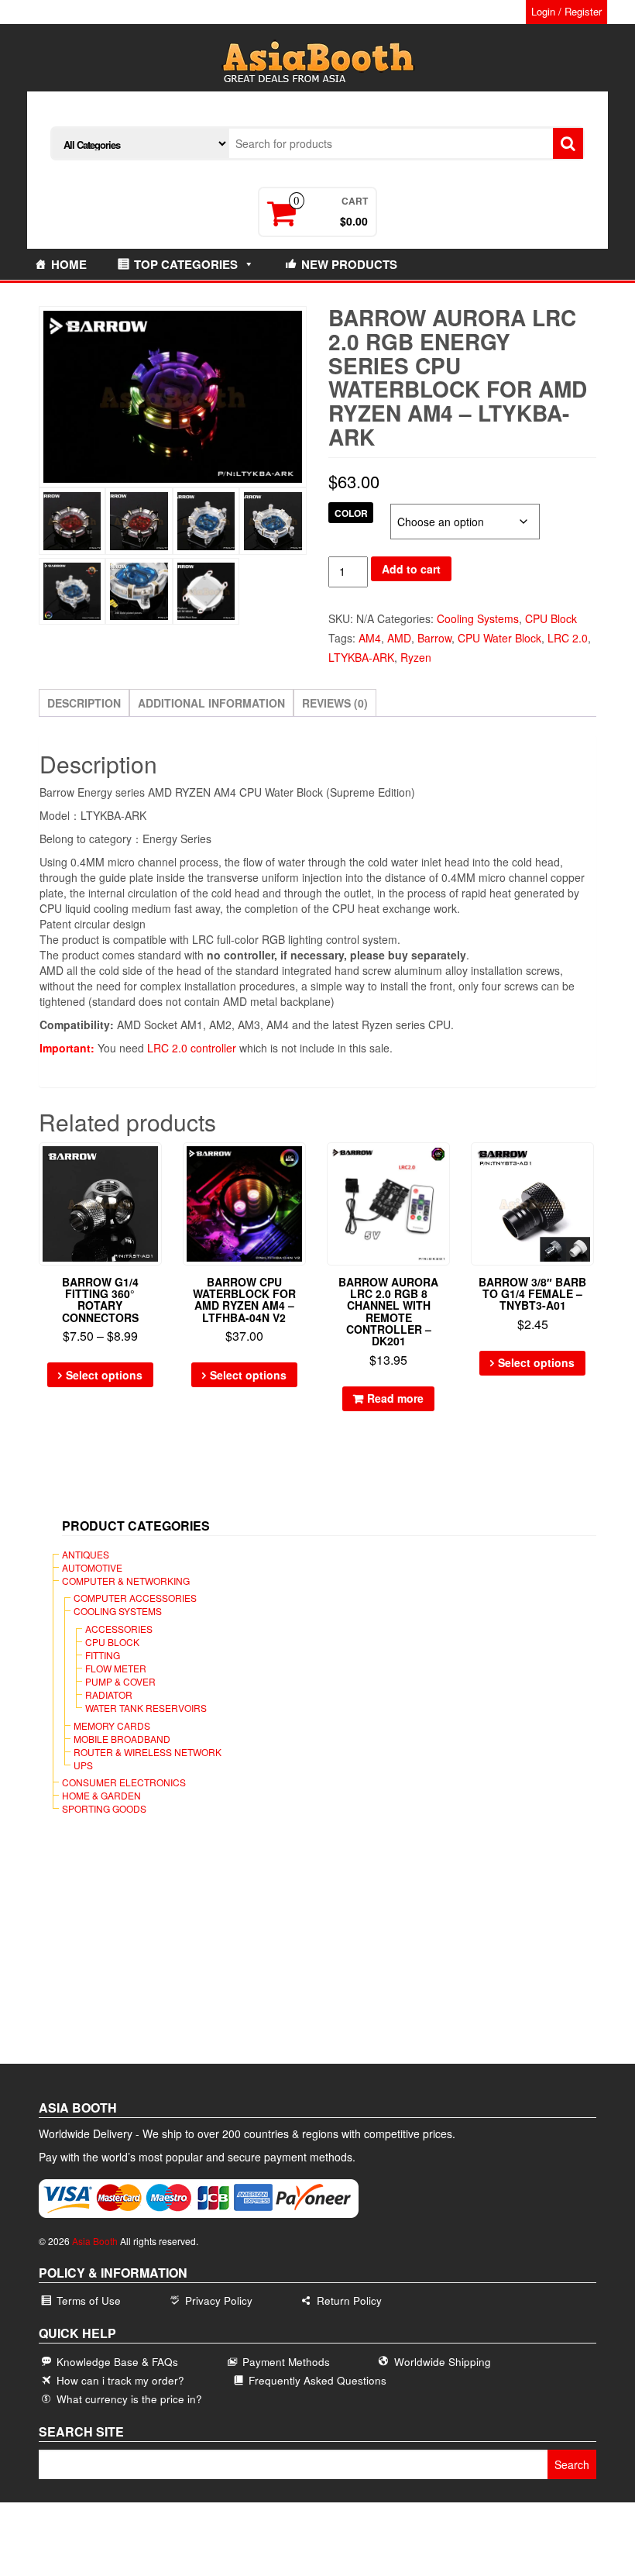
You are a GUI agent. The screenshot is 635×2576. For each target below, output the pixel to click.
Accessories (119, 1629)
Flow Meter (116, 1668)
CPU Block (551, 618)
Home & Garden (101, 1795)
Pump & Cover (120, 1681)
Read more (395, 1398)
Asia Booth (95, 2241)
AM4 (370, 638)
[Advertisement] (323, 1951)
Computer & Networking (126, 1581)
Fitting (103, 1655)
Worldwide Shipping (443, 2362)
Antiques (86, 1554)
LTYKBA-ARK (361, 657)
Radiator (109, 1694)
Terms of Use (89, 2300)
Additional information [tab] (211, 703)
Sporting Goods (104, 1808)
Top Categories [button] (186, 264)
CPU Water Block (499, 638)
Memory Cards (112, 1725)
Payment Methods (286, 2362)
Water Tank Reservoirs (146, 1708)
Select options (104, 1375)
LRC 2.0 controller (192, 1048)
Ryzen (416, 657)
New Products (349, 264)
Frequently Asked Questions (317, 2380)
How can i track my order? (120, 2380)
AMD (399, 638)
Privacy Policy (219, 2300)
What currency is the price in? (129, 2399)
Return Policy (349, 2300)
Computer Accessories (135, 1598)
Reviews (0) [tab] (335, 703)
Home (69, 264)
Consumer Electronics (124, 1782)
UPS (83, 1765)
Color (351, 513)
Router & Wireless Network (148, 1752)
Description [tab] (84, 703)
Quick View (154, 1165)
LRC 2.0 (568, 638)
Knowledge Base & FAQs (117, 2362)
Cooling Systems (478, 618)
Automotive (92, 1567)
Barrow (434, 638)
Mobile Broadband (122, 1739)
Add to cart (411, 569)
